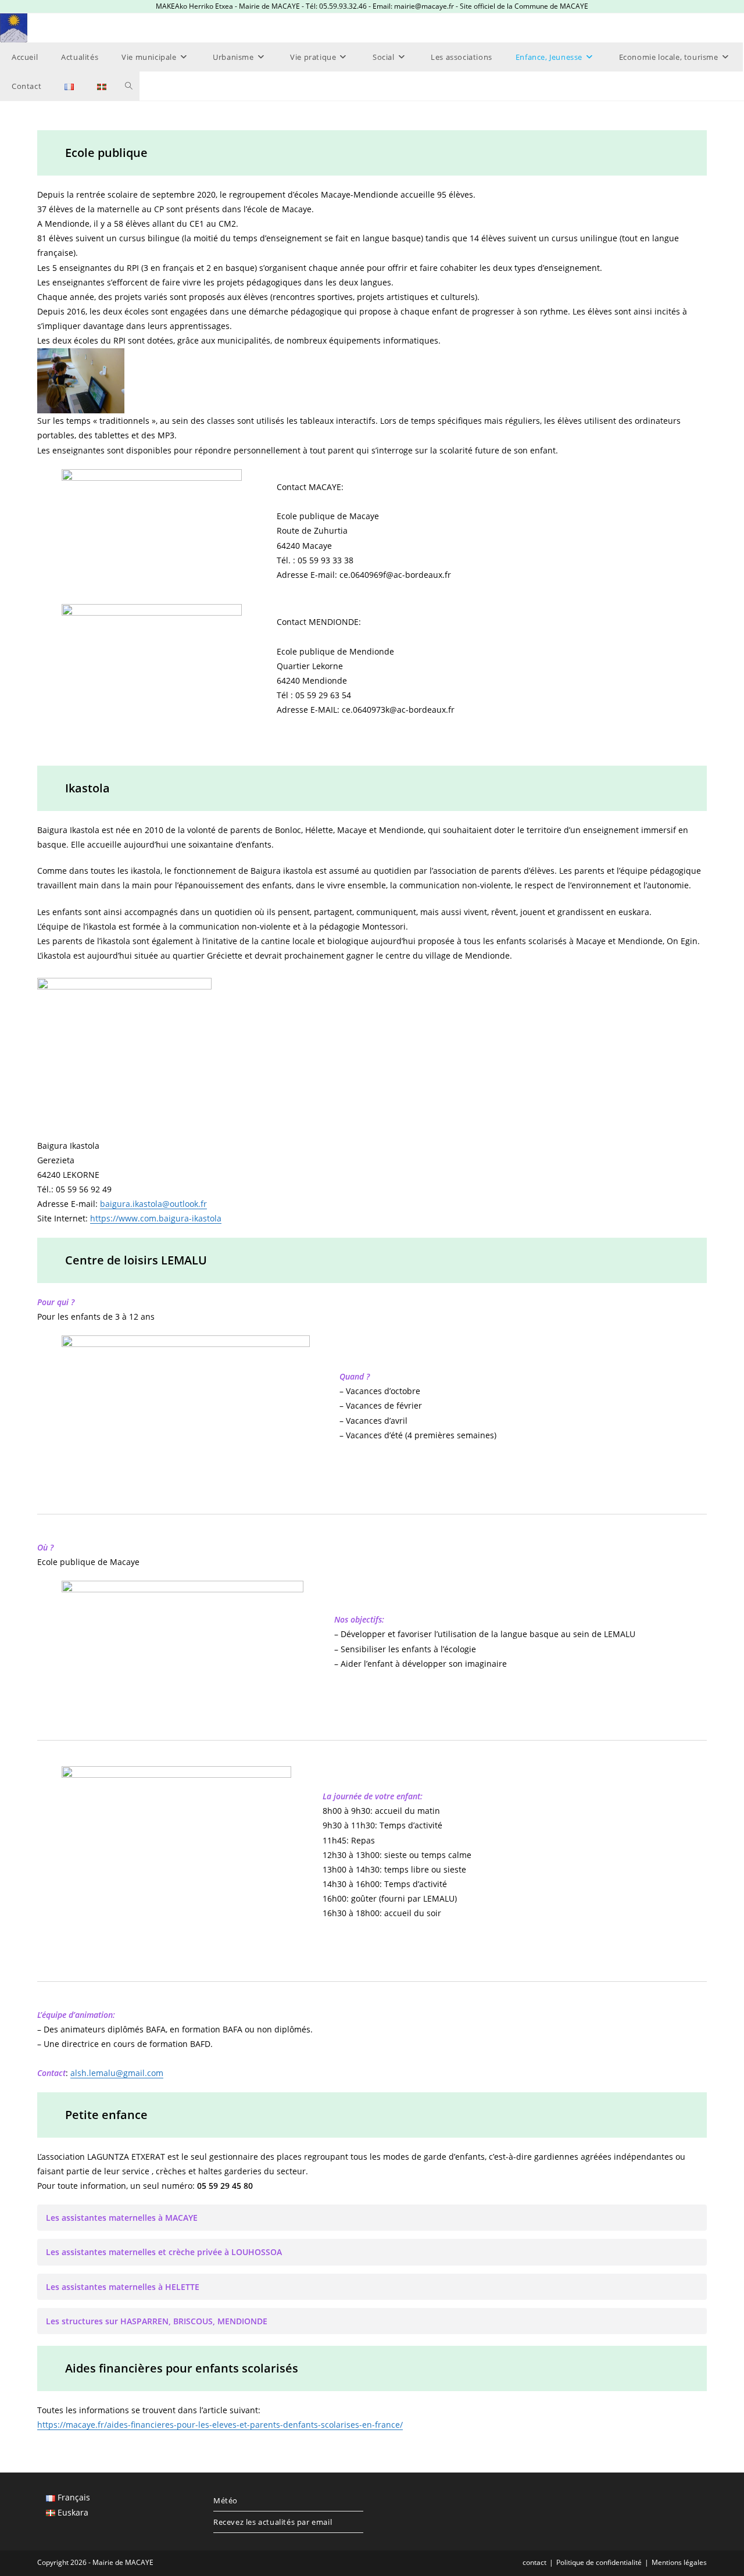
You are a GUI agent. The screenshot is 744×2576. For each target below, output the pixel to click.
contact (534, 2562)
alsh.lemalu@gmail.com (117, 2073)
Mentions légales (679, 2562)
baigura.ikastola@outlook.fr (153, 1204)
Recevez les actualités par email (273, 2522)
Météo (226, 2500)
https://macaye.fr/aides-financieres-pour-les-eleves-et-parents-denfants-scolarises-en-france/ (220, 2425)
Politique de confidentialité (599, 2562)
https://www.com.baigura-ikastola (156, 1218)
